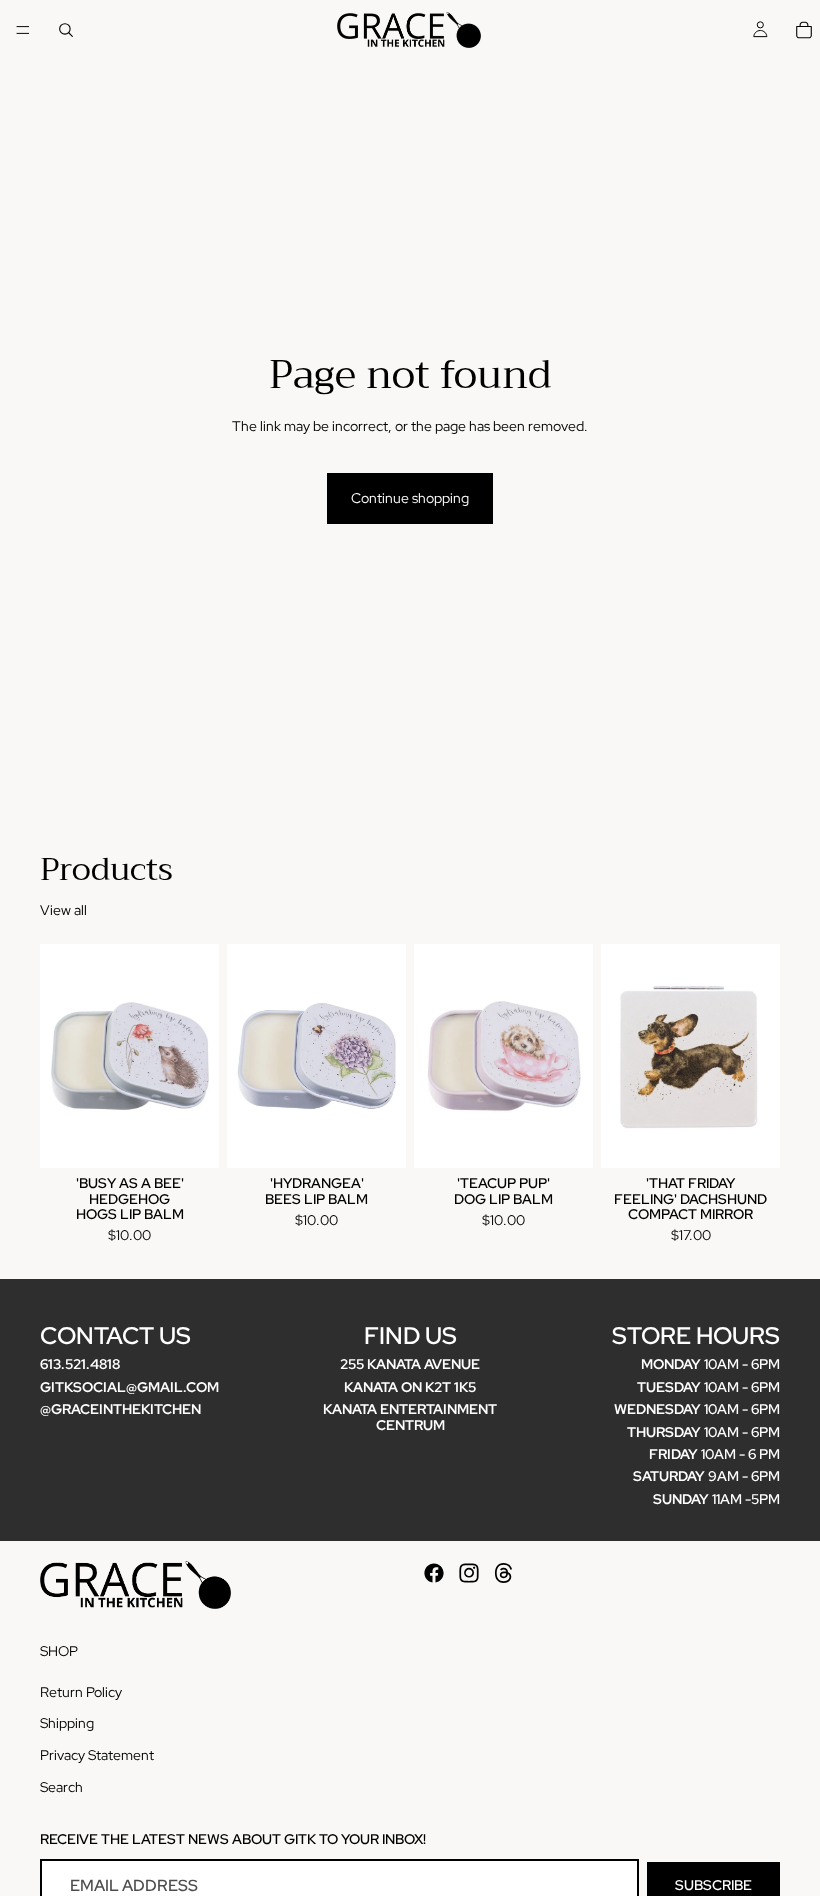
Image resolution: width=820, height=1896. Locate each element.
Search (61, 1786)
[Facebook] (434, 1573)
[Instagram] (469, 1573)
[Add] (188, 1137)
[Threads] (504, 1573)
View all (63, 910)
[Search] (66, 30)
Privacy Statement (97, 1755)
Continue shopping (410, 498)
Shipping (67, 1723)
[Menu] (23, 30)
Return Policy (81, 1692)
